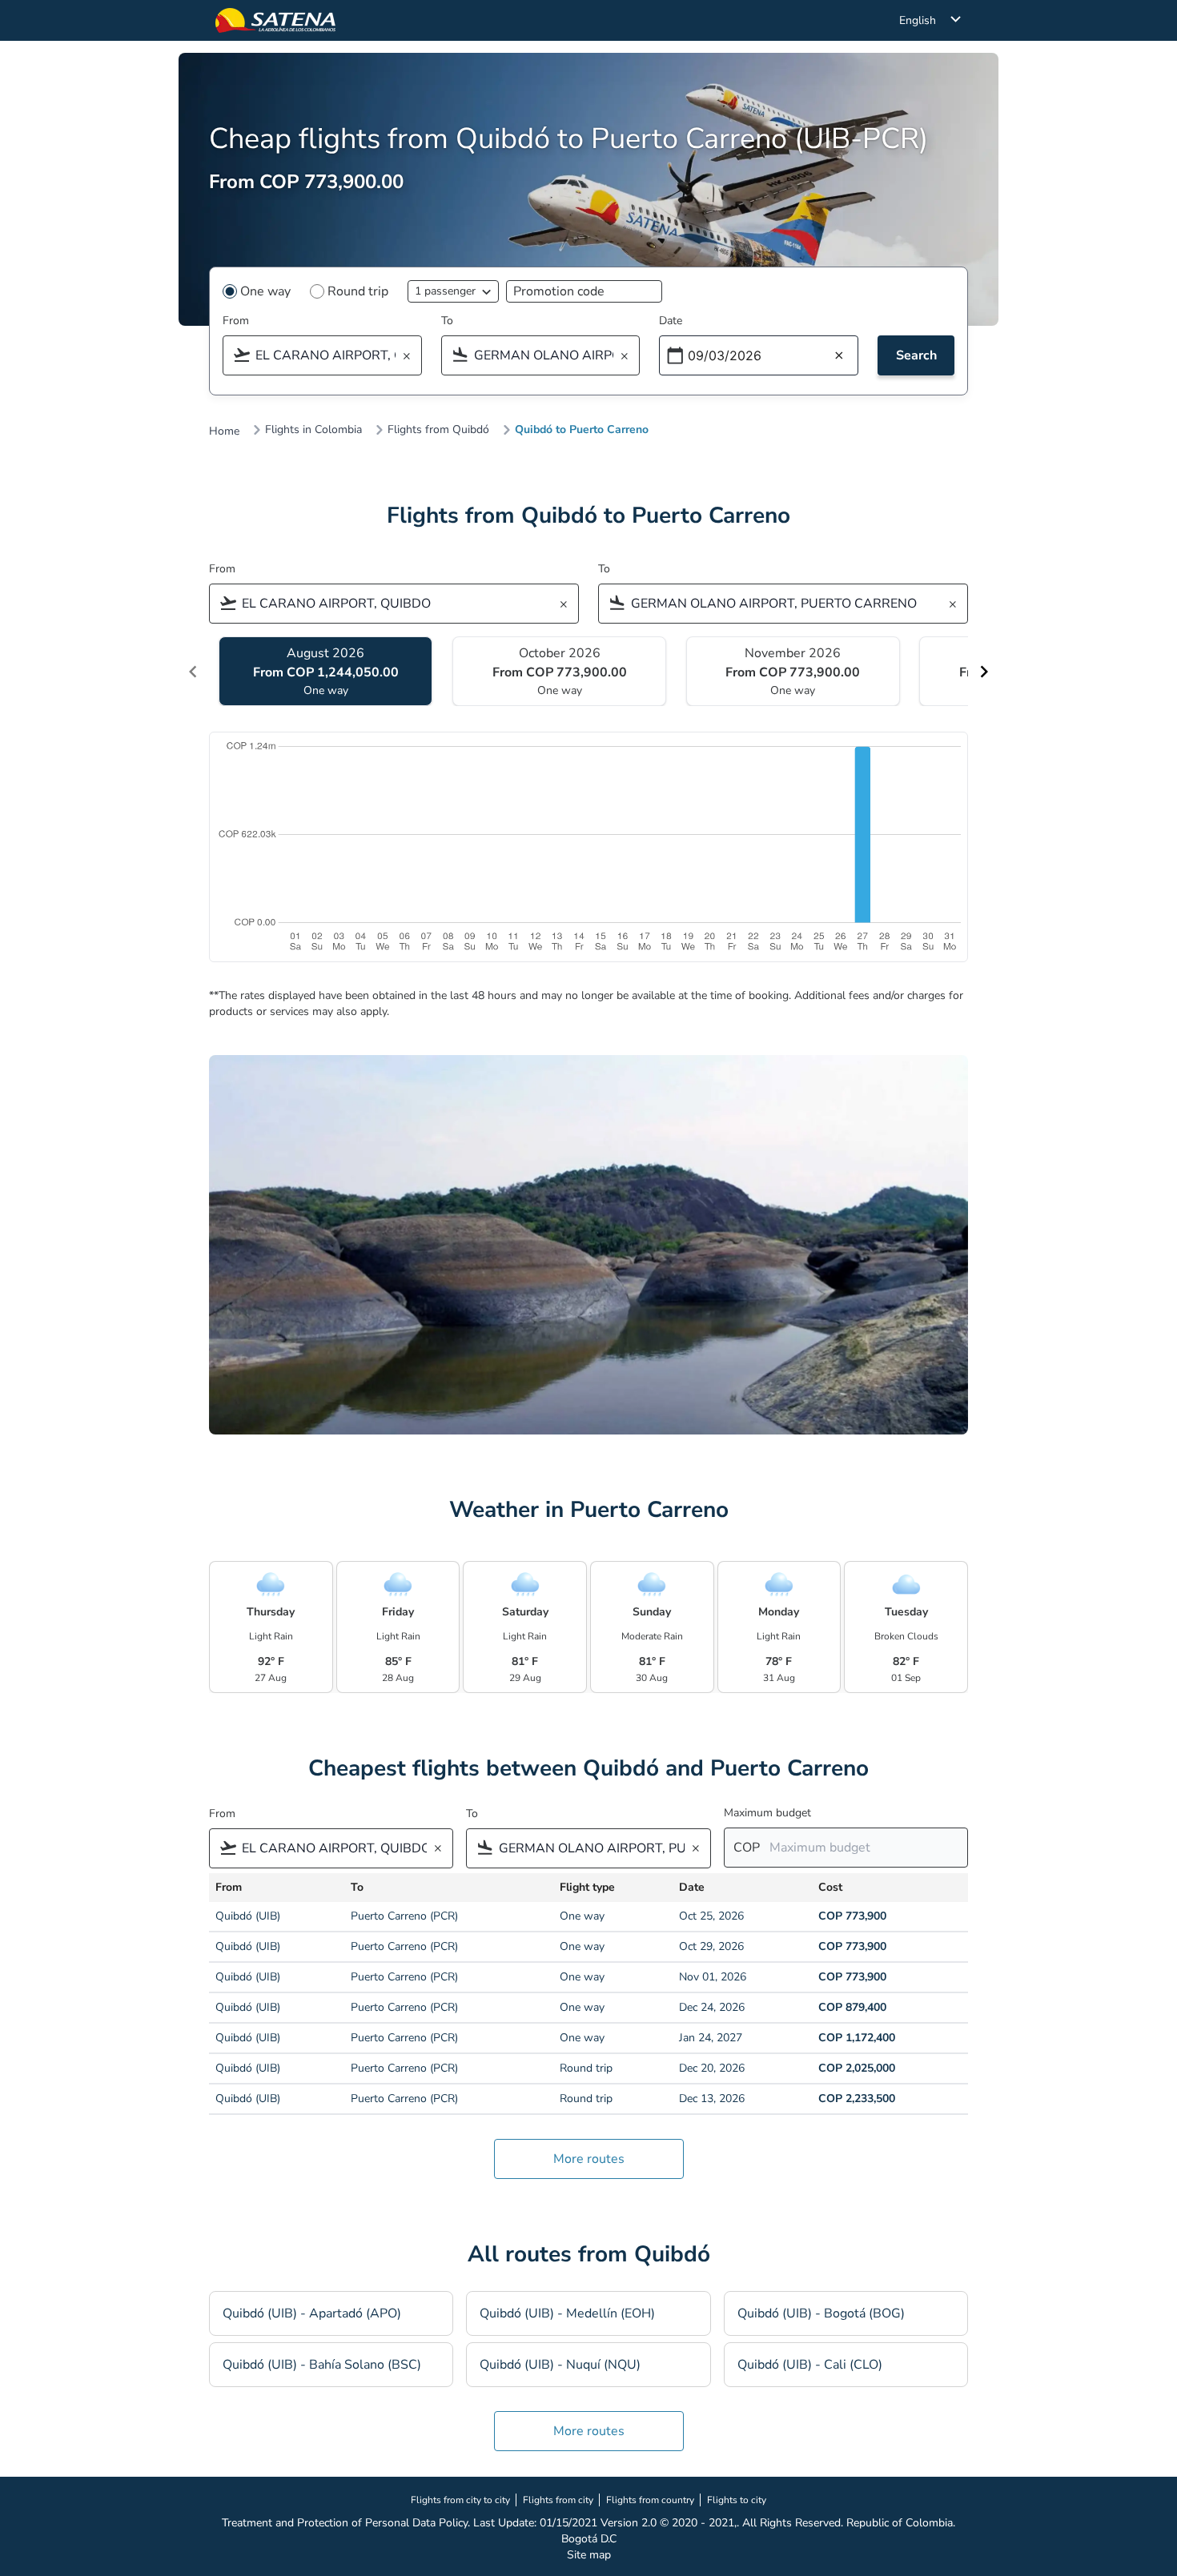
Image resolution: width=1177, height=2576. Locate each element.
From (236, 321)
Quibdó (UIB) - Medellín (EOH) (567, 2313)
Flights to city (737, 2500)
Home (224, 431)
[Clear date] (839, 356)
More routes (589, 2159)
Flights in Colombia (313, 430)
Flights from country (650, 2500)
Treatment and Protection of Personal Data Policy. (346, 2523)
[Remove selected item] (412, 357)
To (447, 321)
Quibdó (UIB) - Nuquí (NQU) (560, 2365)
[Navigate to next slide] (984, 672)
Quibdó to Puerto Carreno (582, 430)
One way (265, 291)
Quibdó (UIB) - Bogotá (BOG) (821, 2313)
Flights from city (558, 2500)
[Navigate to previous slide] (193, 672)
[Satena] (275, 20)
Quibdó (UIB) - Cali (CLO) (810, 2365)
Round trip (358, 291)
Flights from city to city (460, 2500)
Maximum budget (767, 1813)
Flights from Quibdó (438, 430)
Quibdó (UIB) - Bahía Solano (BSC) (322, 2365)
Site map (589, 2555)
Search (916, 355)
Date (671, 321)
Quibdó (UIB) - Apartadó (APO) (312, 2313)
